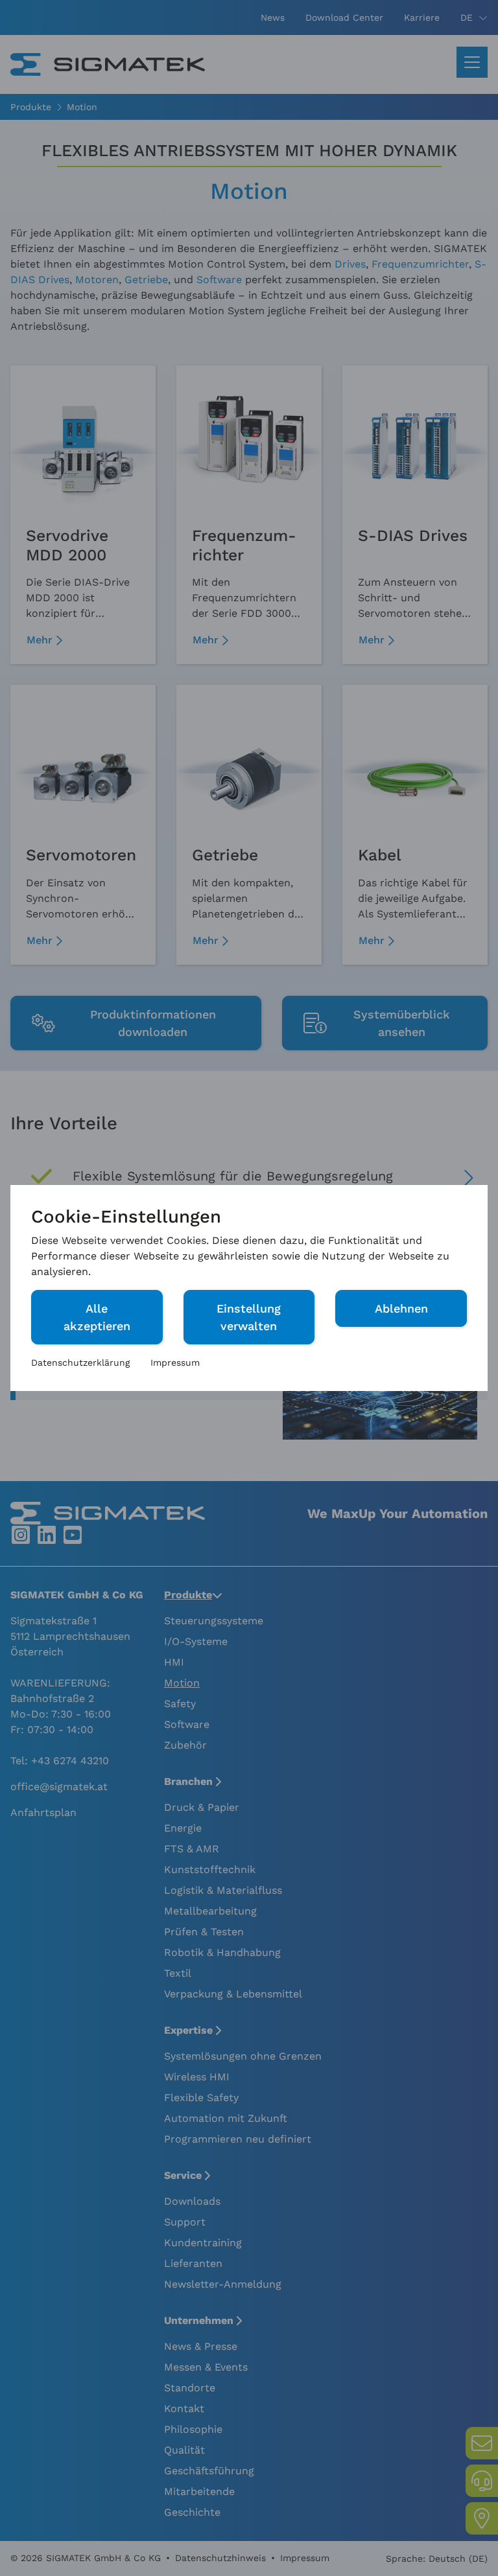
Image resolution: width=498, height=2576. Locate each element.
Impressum (175, 1363)
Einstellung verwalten (249, 1317)
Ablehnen (401, 1308)
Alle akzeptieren (97, 1317)
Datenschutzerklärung (80, 1363)
